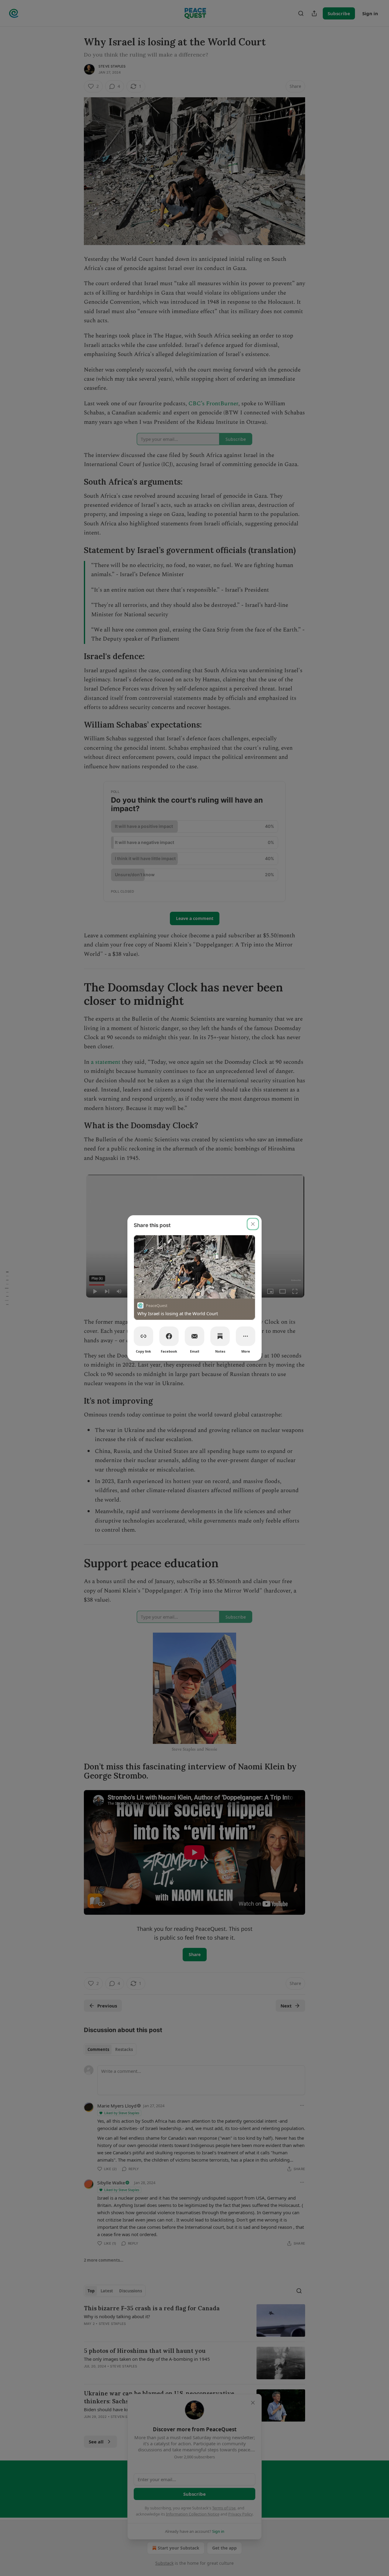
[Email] (194, 1336)
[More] (246, 1336)
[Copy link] (143, 1336)
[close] (253, 1224)
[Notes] (220, 1336)
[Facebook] (169, 1336)
